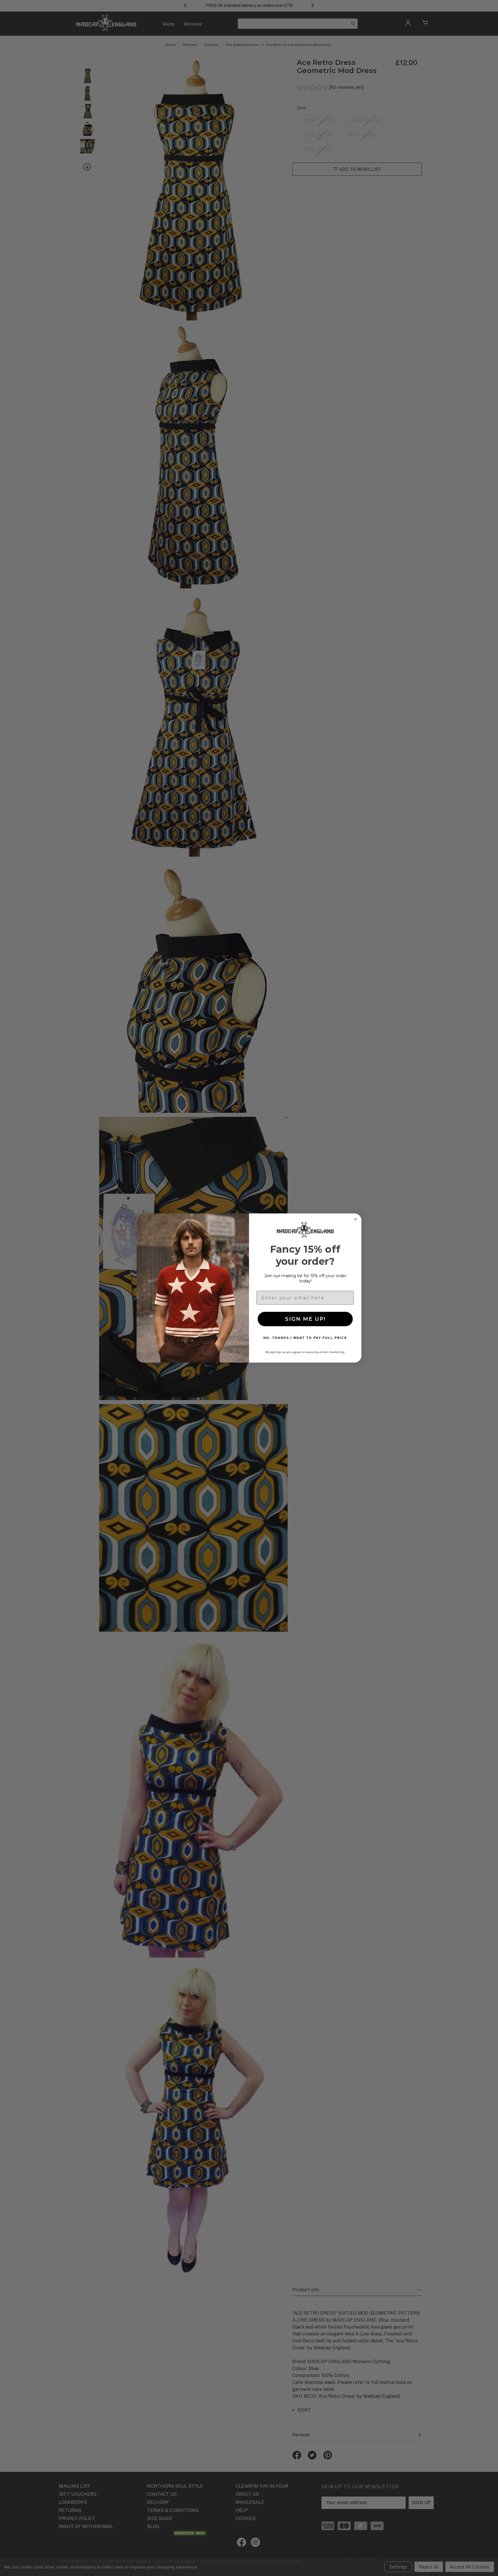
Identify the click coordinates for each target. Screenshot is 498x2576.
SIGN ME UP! (305, 1319)
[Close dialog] (356, 1219)
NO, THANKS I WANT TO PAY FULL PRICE (305, 1338)
